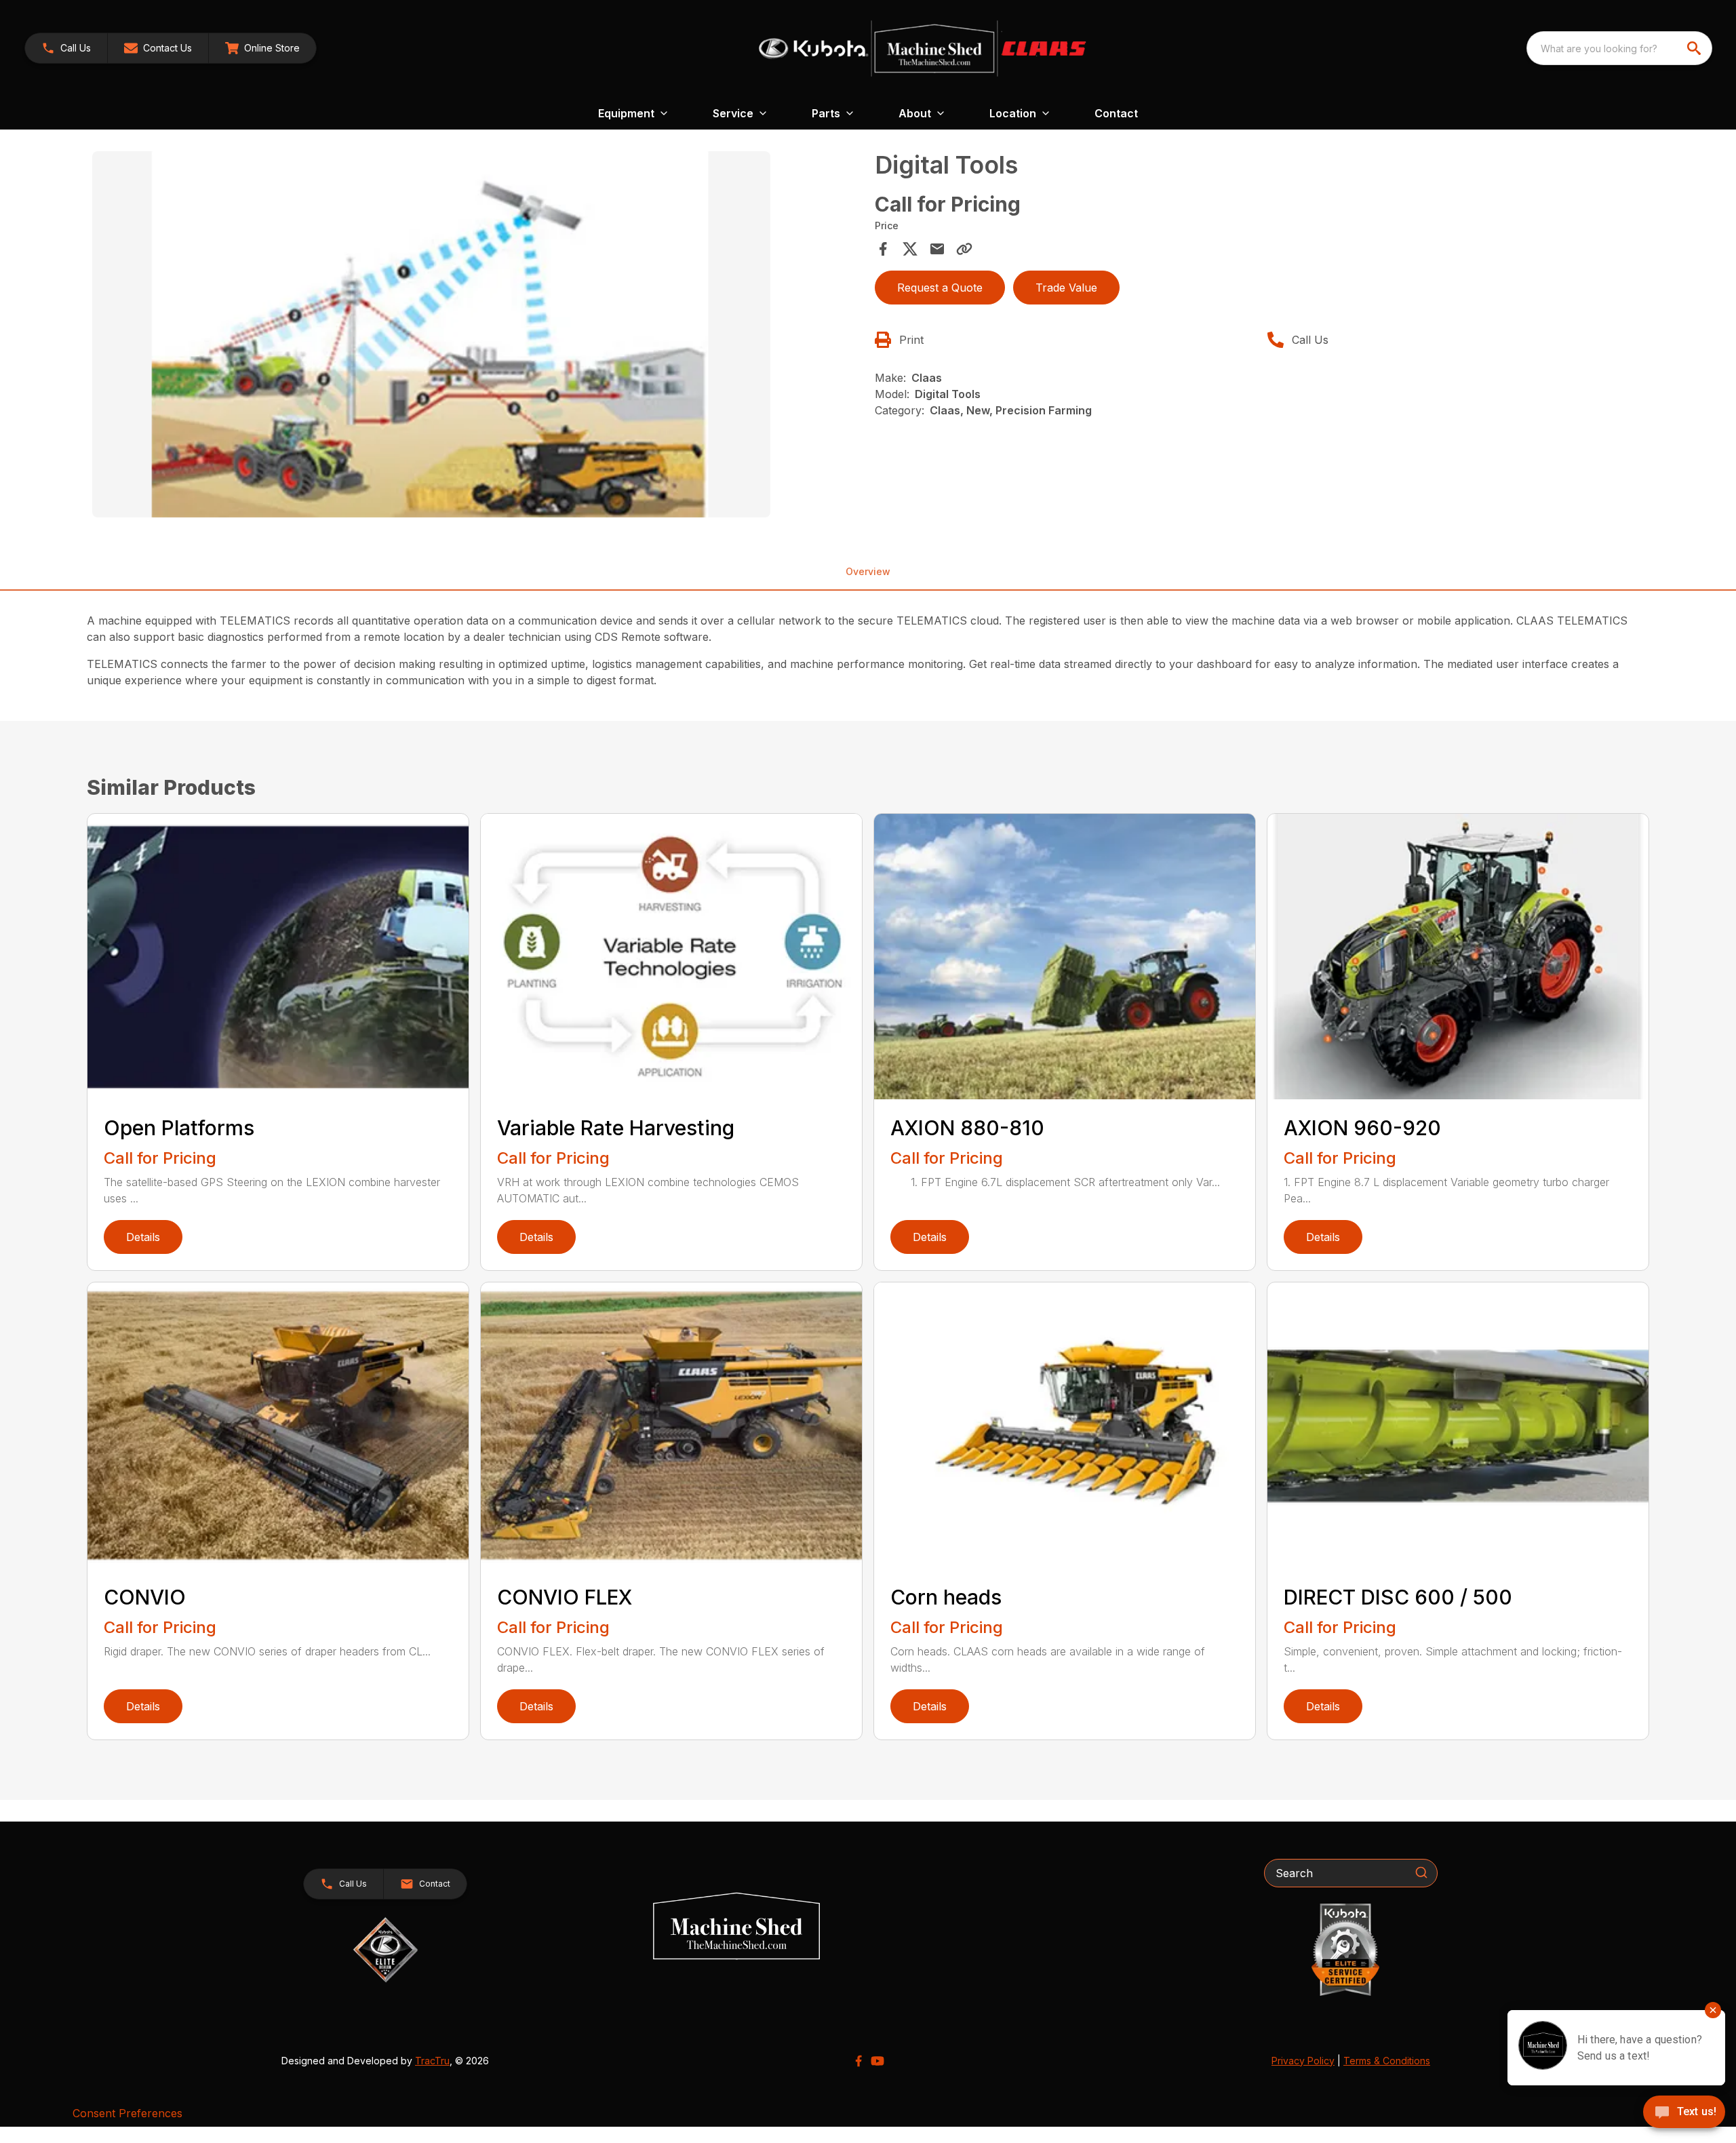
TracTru (432, 2061)
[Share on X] (910, 249)
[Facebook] (859, 2061)
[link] (262, 48)
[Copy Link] (964, 249)
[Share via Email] (937, 249)
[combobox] (1619, 48)
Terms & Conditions (1387, 2061)
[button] (66, 48)
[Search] (1421, 1872)
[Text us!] (1684, 2113)
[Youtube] (877, 2061)
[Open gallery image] (431, 334)
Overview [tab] (868, 571)
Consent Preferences (127, 2113)
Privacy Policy (1303, 2061)
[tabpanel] (477, 336)
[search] (1695, 48)
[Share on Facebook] (883, 249)
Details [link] (143, 1237)
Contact (1116, 113)
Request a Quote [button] (940, 288)
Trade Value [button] (1066, 288)
